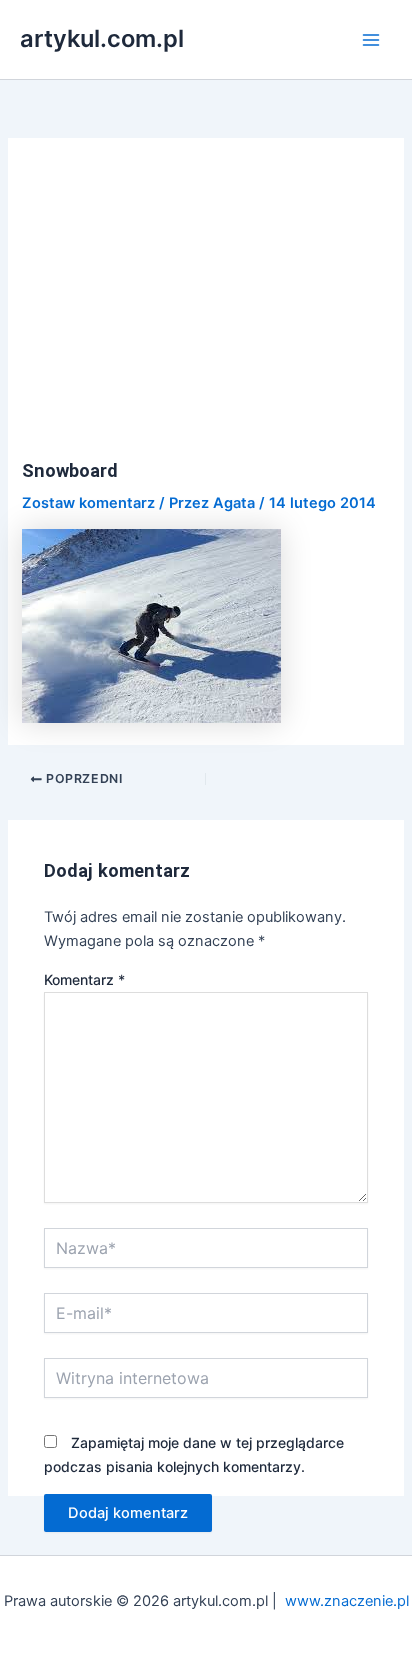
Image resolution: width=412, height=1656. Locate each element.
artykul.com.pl (102, 38)
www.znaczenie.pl (347, 1601)
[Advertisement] (206, 310)
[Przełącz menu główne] (371, 40)
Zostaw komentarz (88, 503)
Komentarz (84, 979)
